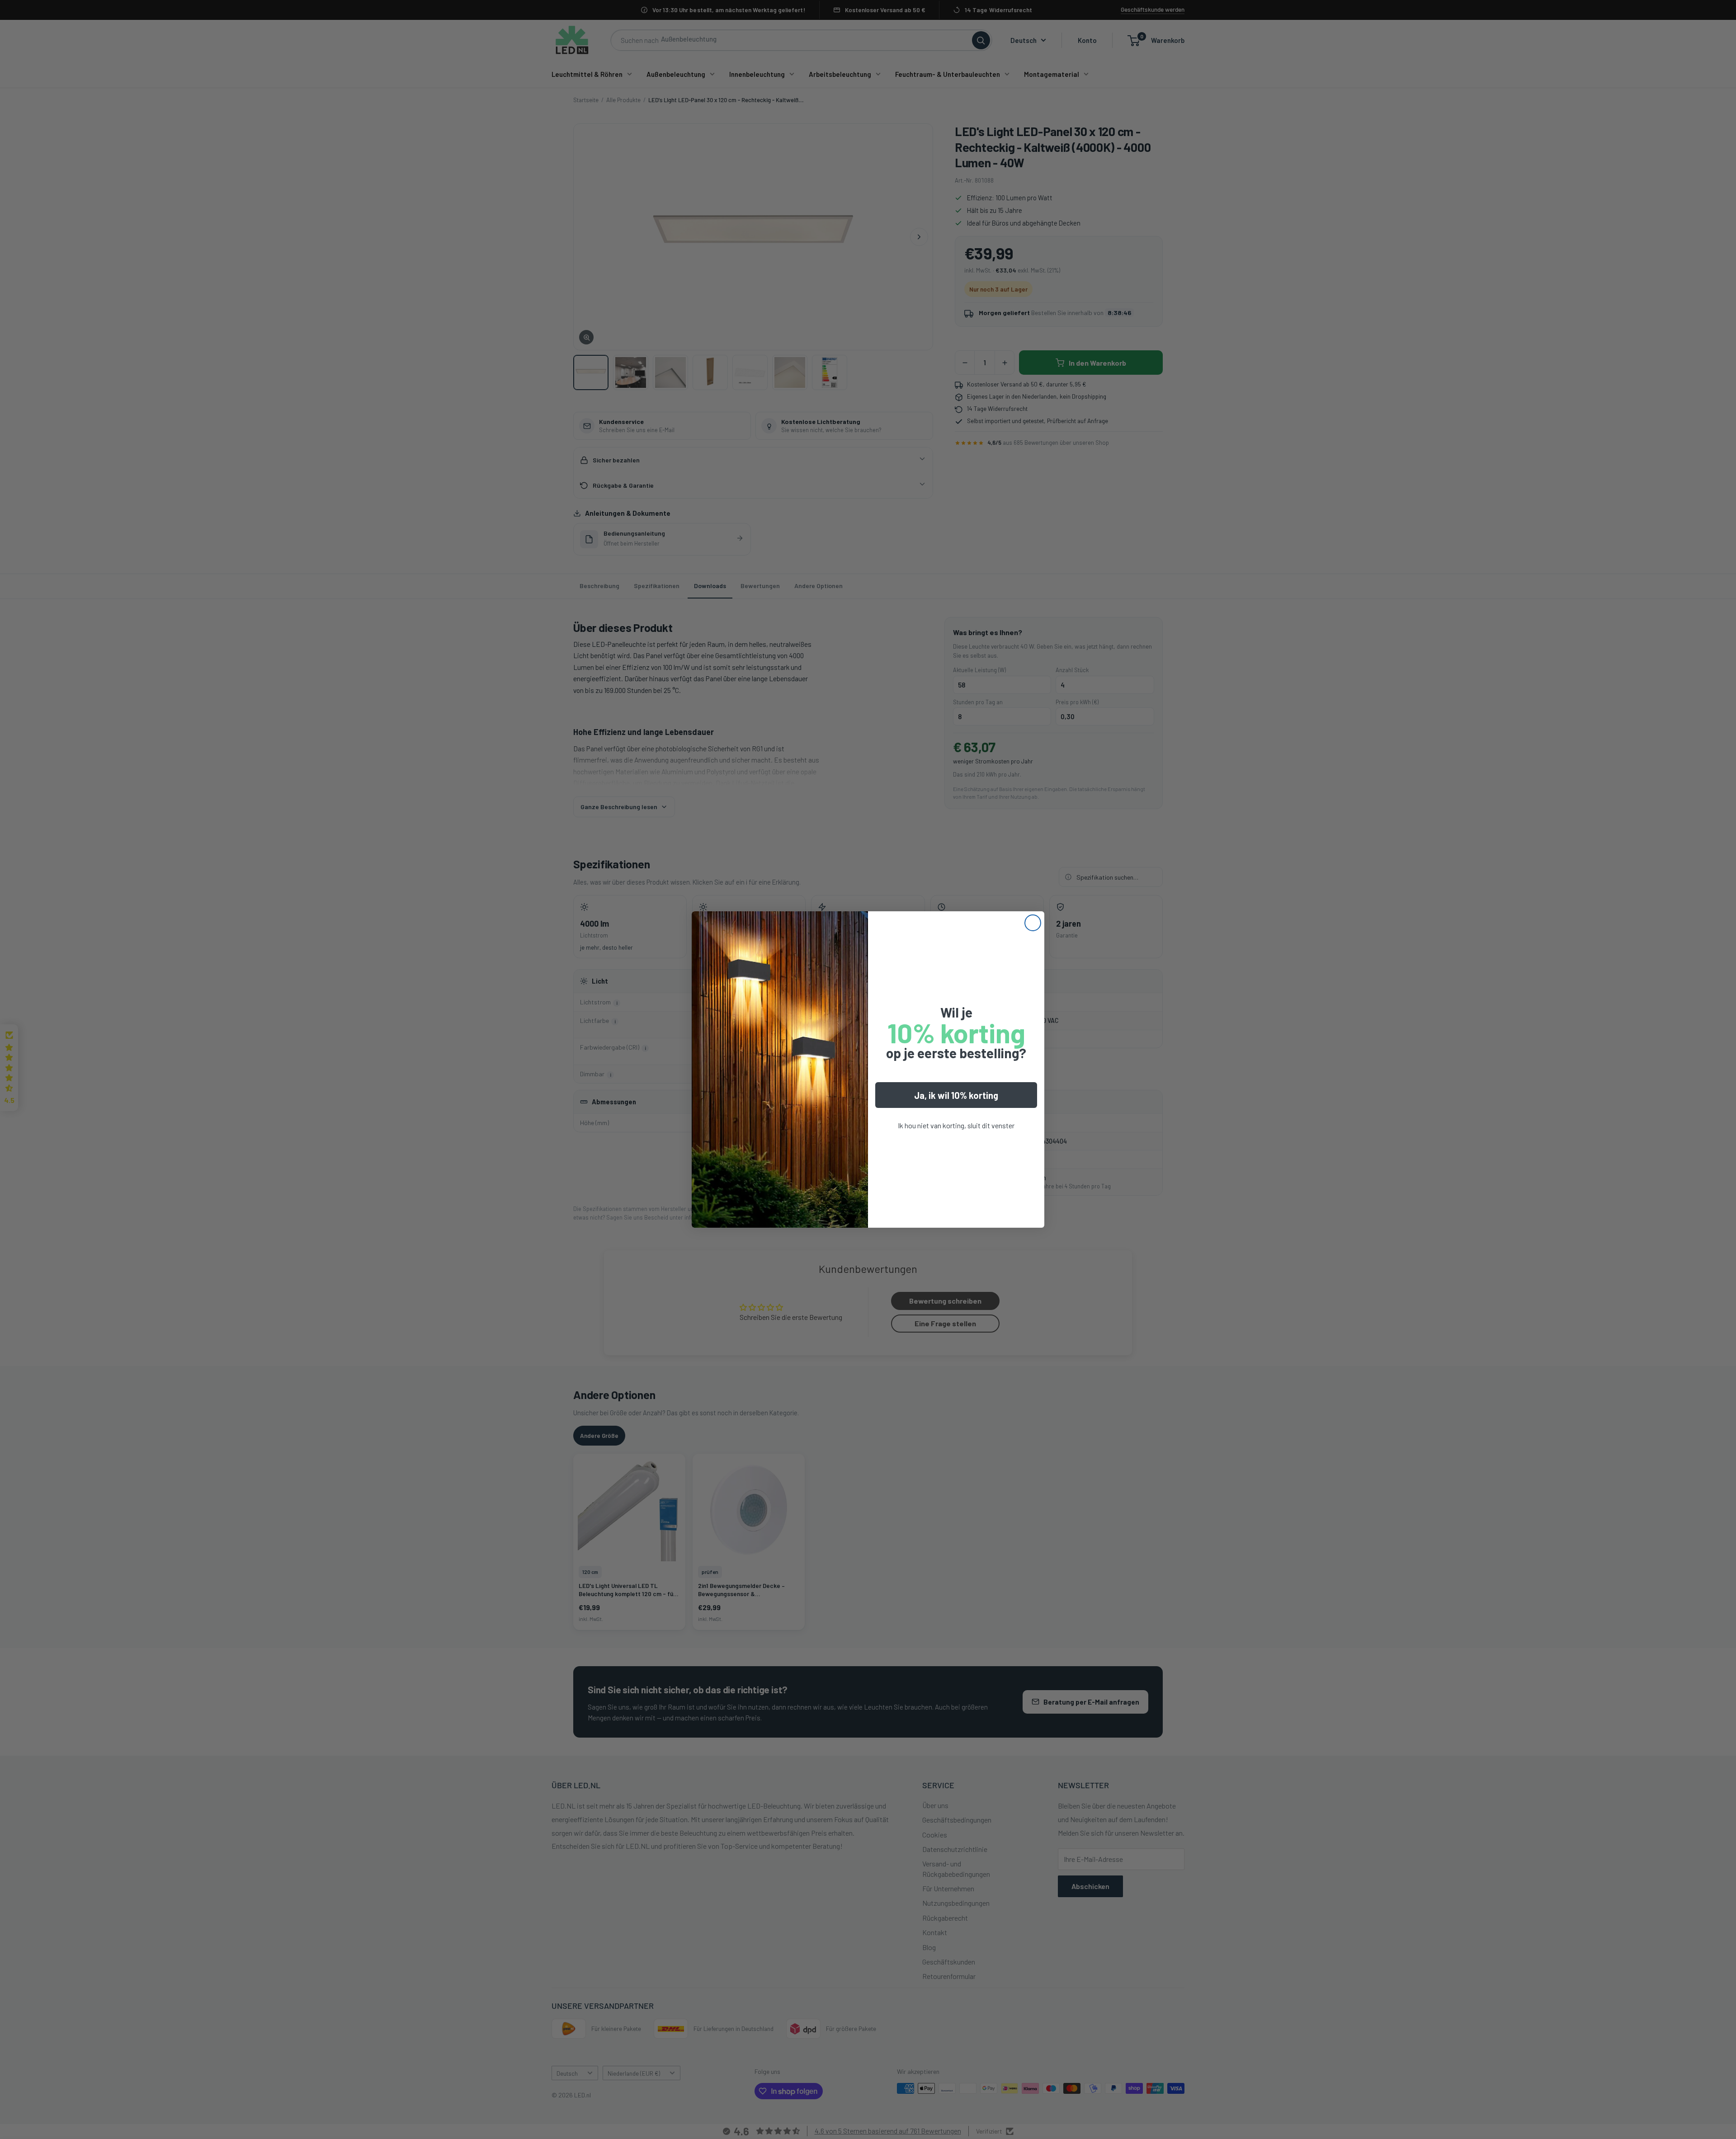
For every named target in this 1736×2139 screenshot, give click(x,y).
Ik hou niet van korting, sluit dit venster (956, 1125)
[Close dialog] (1033, 923)
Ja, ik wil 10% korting (956, 1095)
